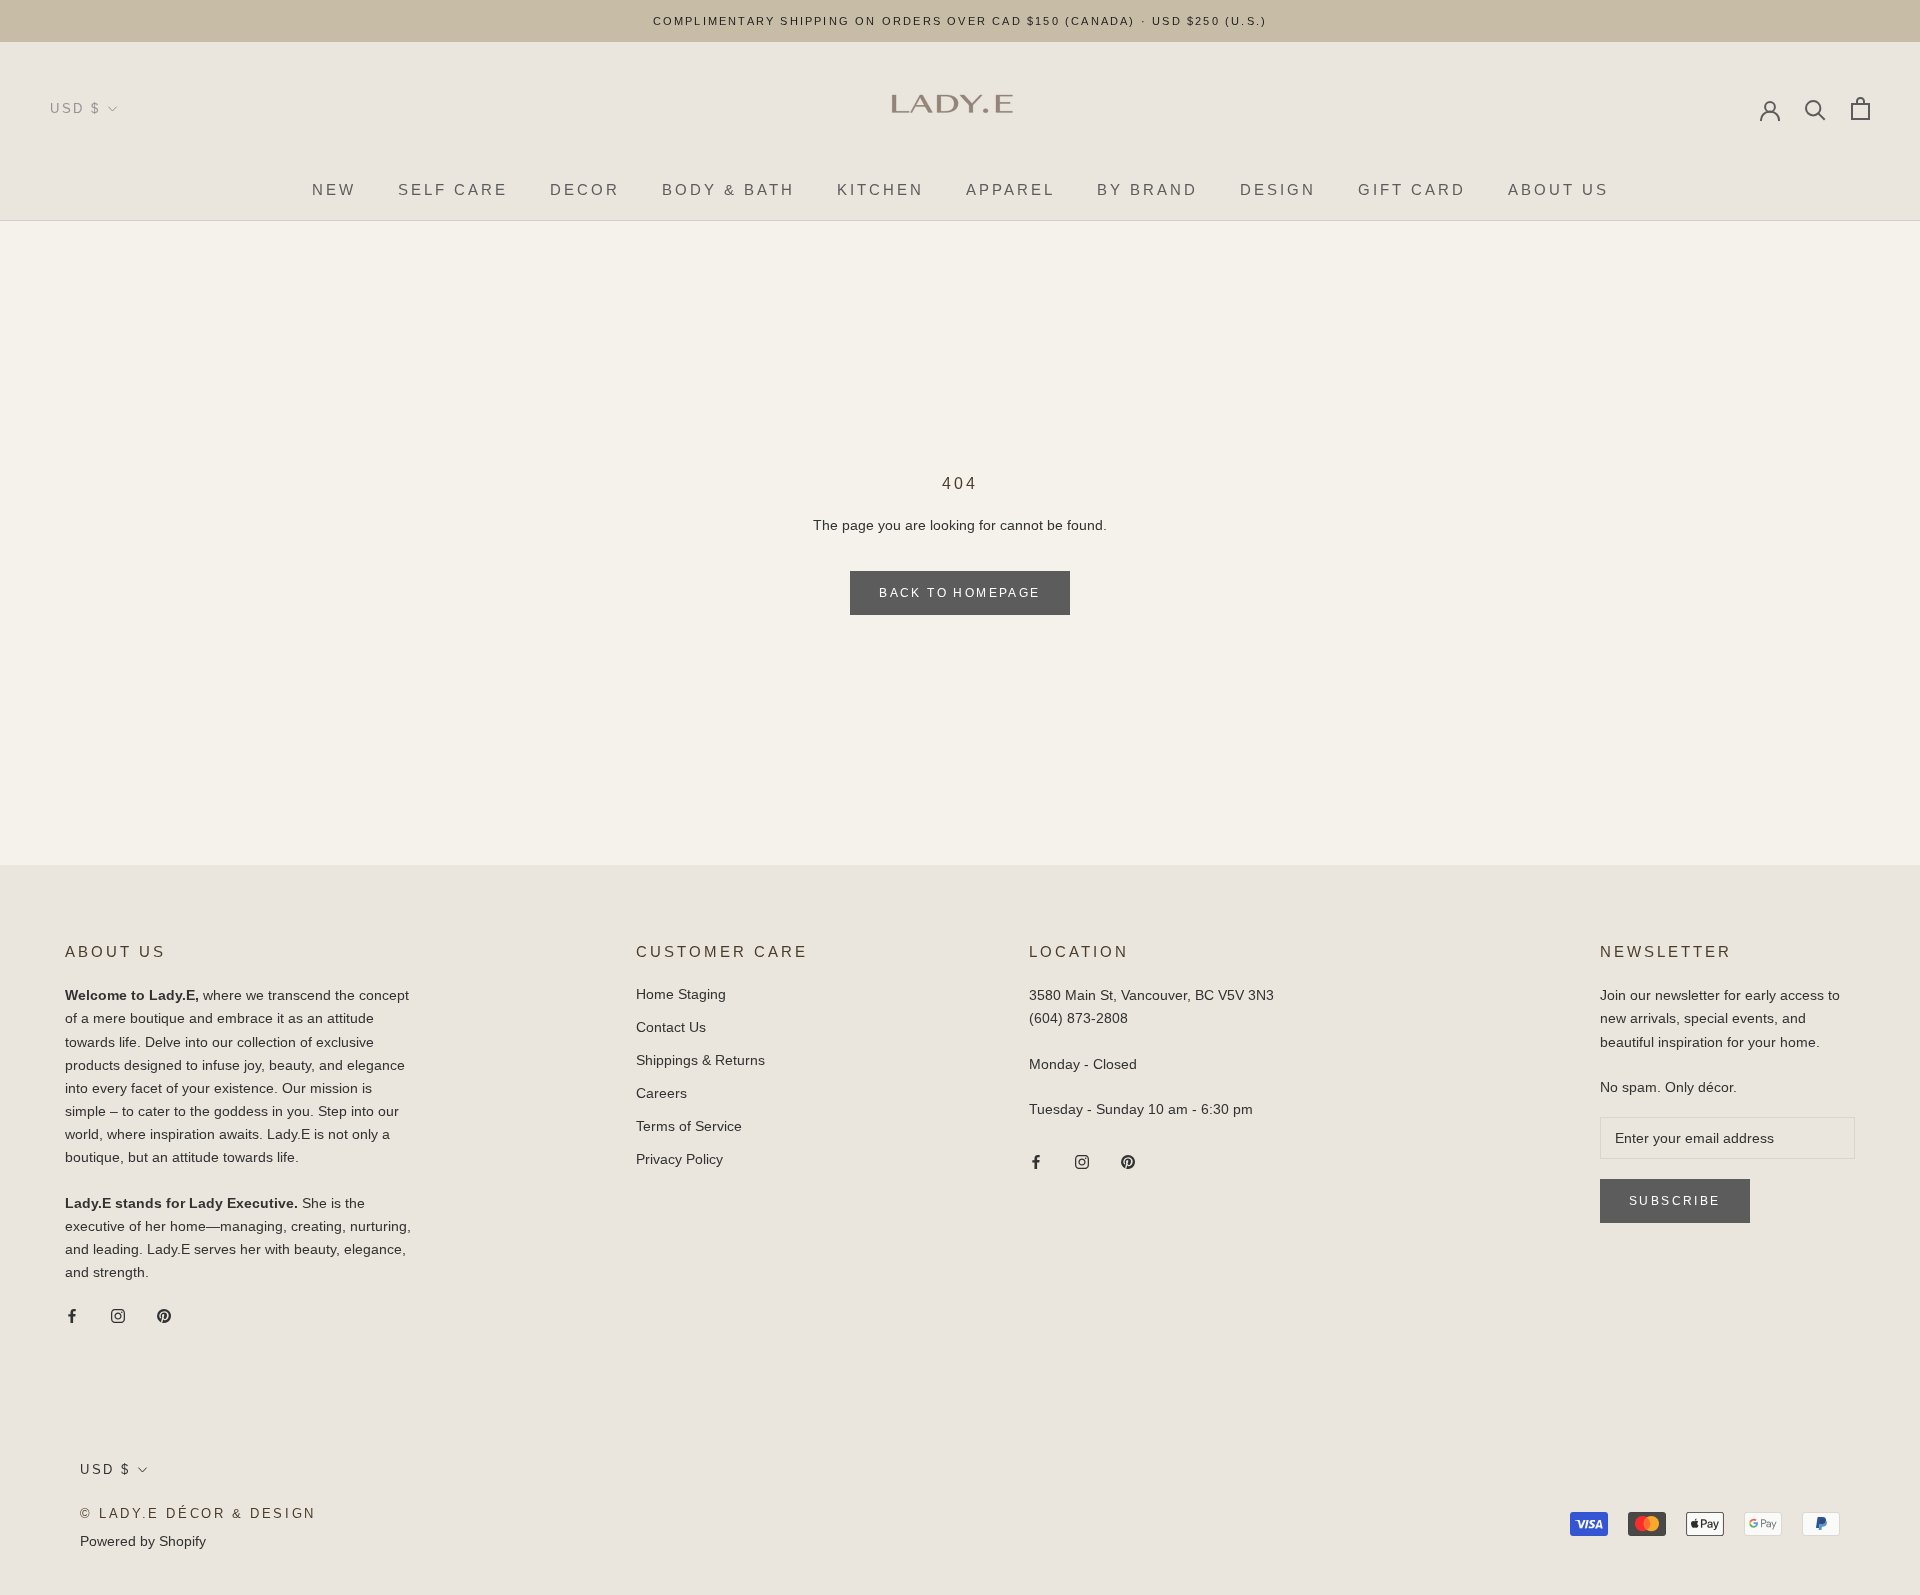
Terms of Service (689, 1126)
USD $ (75, 108)
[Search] (1815, 108)
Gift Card (1412, 189)
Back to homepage (959, 593)
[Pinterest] (164, 1315)
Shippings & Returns (700, 1060)
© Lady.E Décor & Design (198, 1513)
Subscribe (1703, 1539)
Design (1278, 189)
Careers (661, 1093)
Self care (453, 189)
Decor (585, 189)
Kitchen (880, 189)
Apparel (1010, 189)
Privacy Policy (679, 1159)
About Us (1558, 189)
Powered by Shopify (143, 1541)
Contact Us (671, 1027)
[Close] (1871, 1223)
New (334, 189)
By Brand (1147, 189)
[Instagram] (118, 1315)
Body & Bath (728, 189)
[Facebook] (72, 1315)
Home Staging (681, 994)
